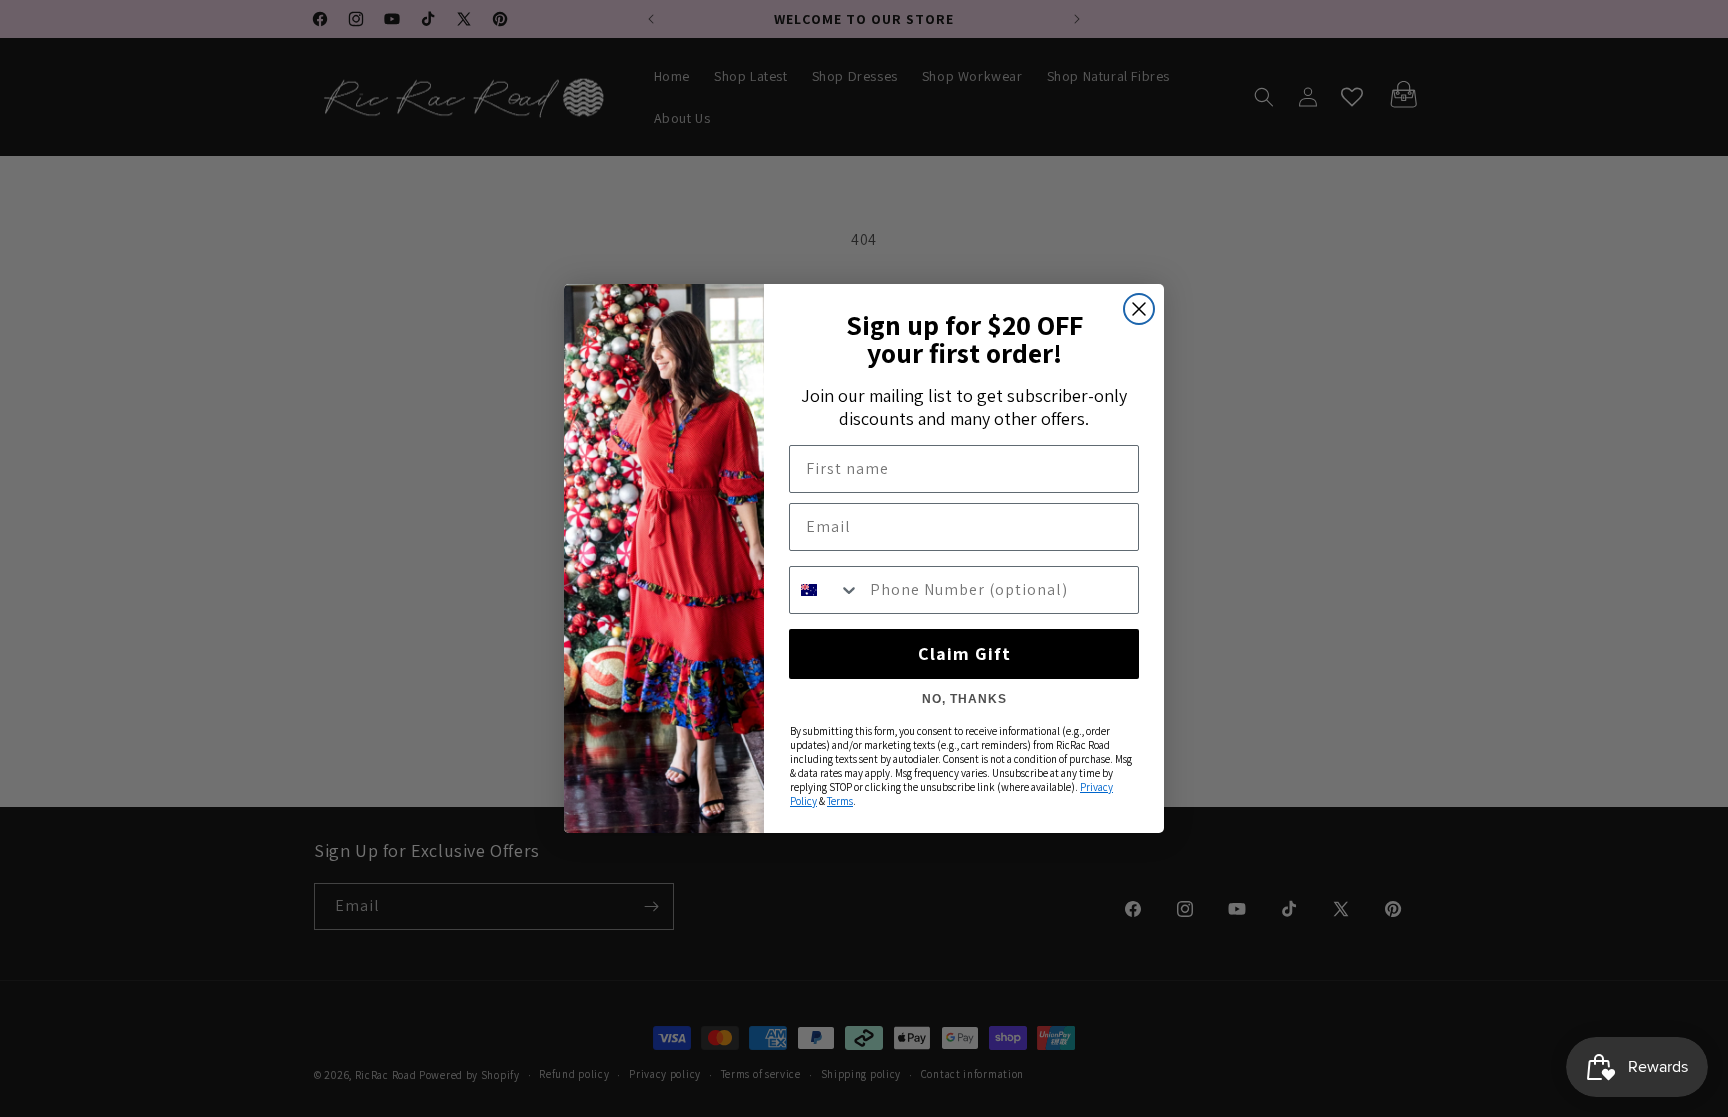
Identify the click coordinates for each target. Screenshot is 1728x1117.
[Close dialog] (1139, 309)
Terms (840, 801)
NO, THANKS (964, 699)
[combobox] (825, 590)
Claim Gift (964, 653)
